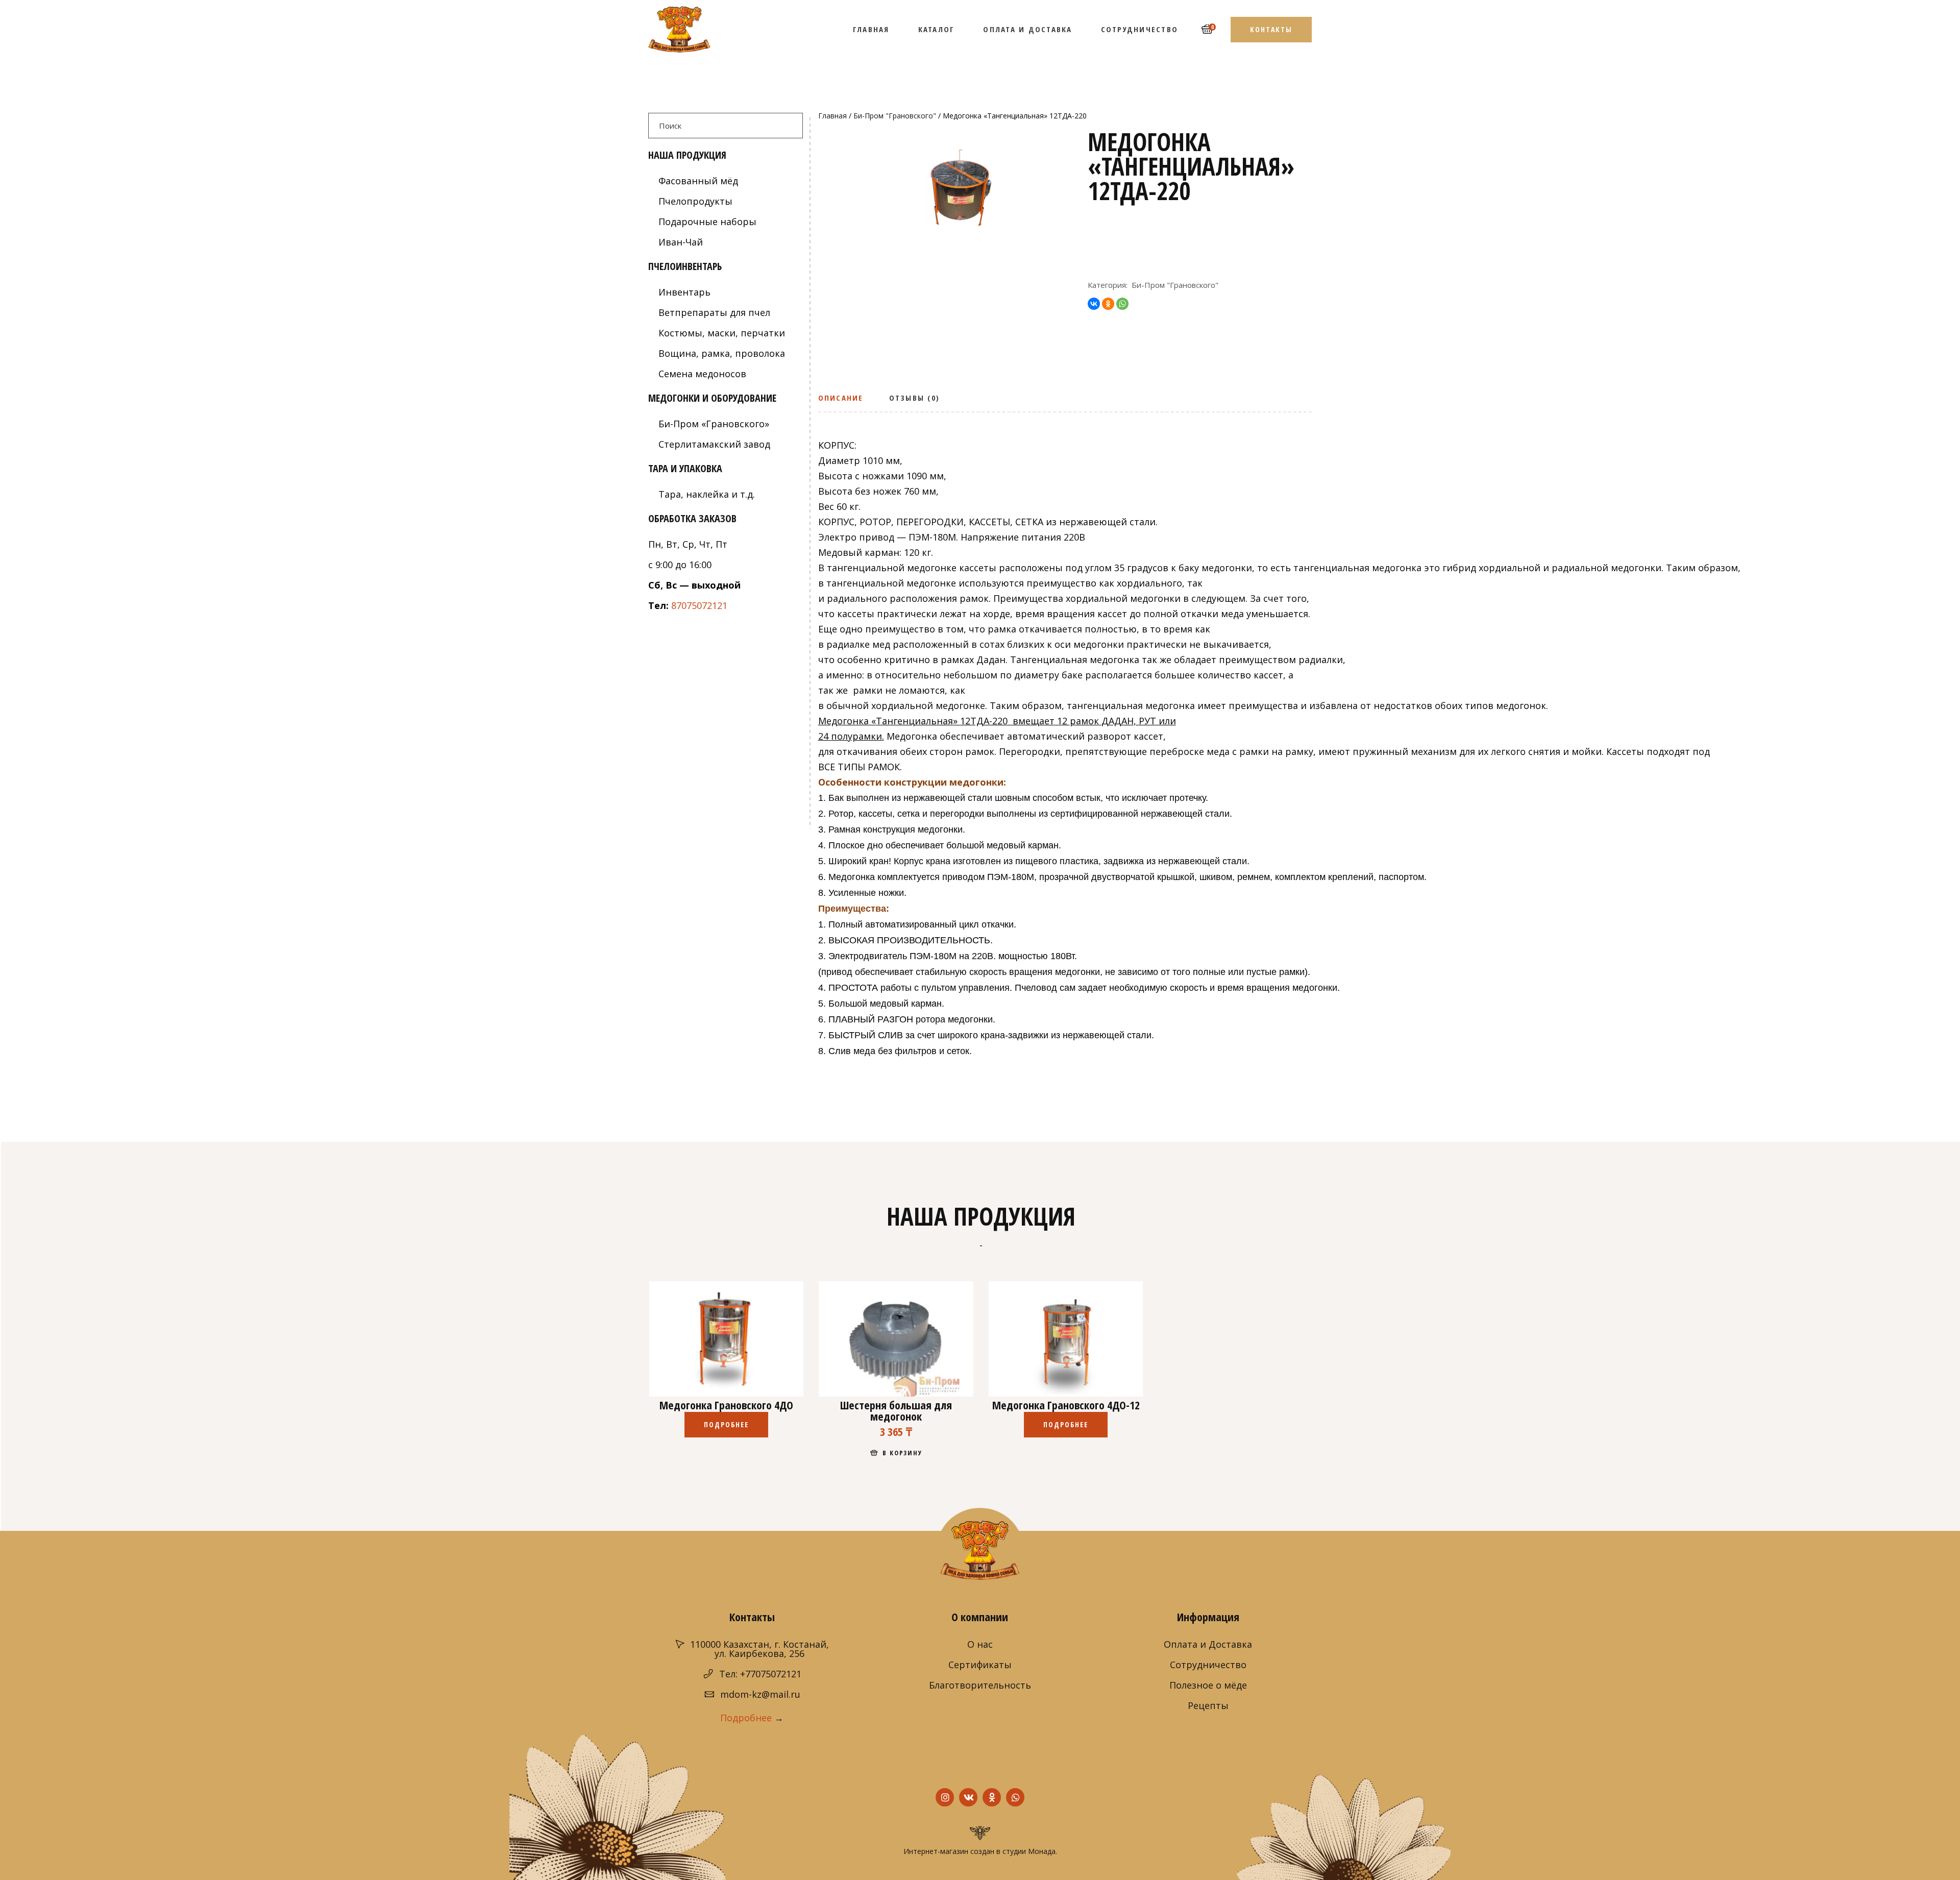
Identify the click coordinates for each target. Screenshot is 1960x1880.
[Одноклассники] (1108, 304)
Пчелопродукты (695, 201)
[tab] (844, 401)
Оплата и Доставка (1208, 1644)
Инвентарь (684, 292)
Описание (841, 398)
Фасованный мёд (698, 181)
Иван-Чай (681, 242)
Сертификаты (980, 1665)
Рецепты (1208, 1705)
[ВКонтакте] (1094, 304)
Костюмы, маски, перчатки (722, 333)
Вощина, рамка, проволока (722, 353)
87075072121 (699, 605)
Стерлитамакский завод (714, 444)
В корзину (903, 1453)
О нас (980, 1644)
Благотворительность (980, 1685)
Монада (1042, 1851)
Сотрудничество (1208, 1665)
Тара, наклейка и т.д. (707, 494)
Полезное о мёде (1208, 1685)
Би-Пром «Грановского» (714, 424)
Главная (832, 116)
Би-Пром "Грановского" (895, 116)
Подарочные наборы (707, 222)
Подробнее (727, 1424)
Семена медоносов (702, 374)
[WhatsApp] (1122, 304)
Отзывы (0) (915, 398)
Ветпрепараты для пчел (714, 312)
